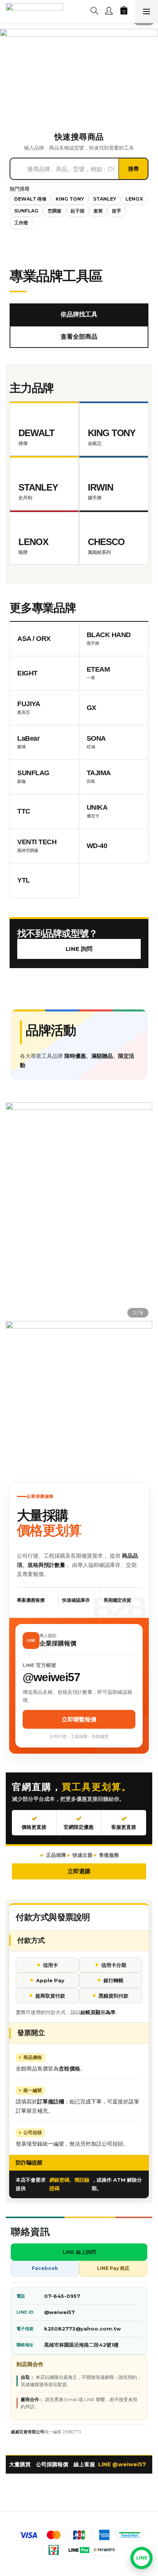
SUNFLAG (26, 211)
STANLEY (105, 199)
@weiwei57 (59, 2312)
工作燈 (21, 223)
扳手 (117, 211)
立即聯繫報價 (79, 1719)
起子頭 (77, 211)
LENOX (134, 199)
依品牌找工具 (79, 314)
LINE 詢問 (79, 949)
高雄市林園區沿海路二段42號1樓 (81, 2345)
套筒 (98, 211)
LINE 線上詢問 (79, 2252)
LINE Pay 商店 (113, 2268)
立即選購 (79, 1871)
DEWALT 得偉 (30, 199)
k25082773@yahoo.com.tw (82, 2329)
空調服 (54, 211)
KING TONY (70, 199)
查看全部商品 (79, 337)
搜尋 (133, 169)
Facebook (45, 2268)
